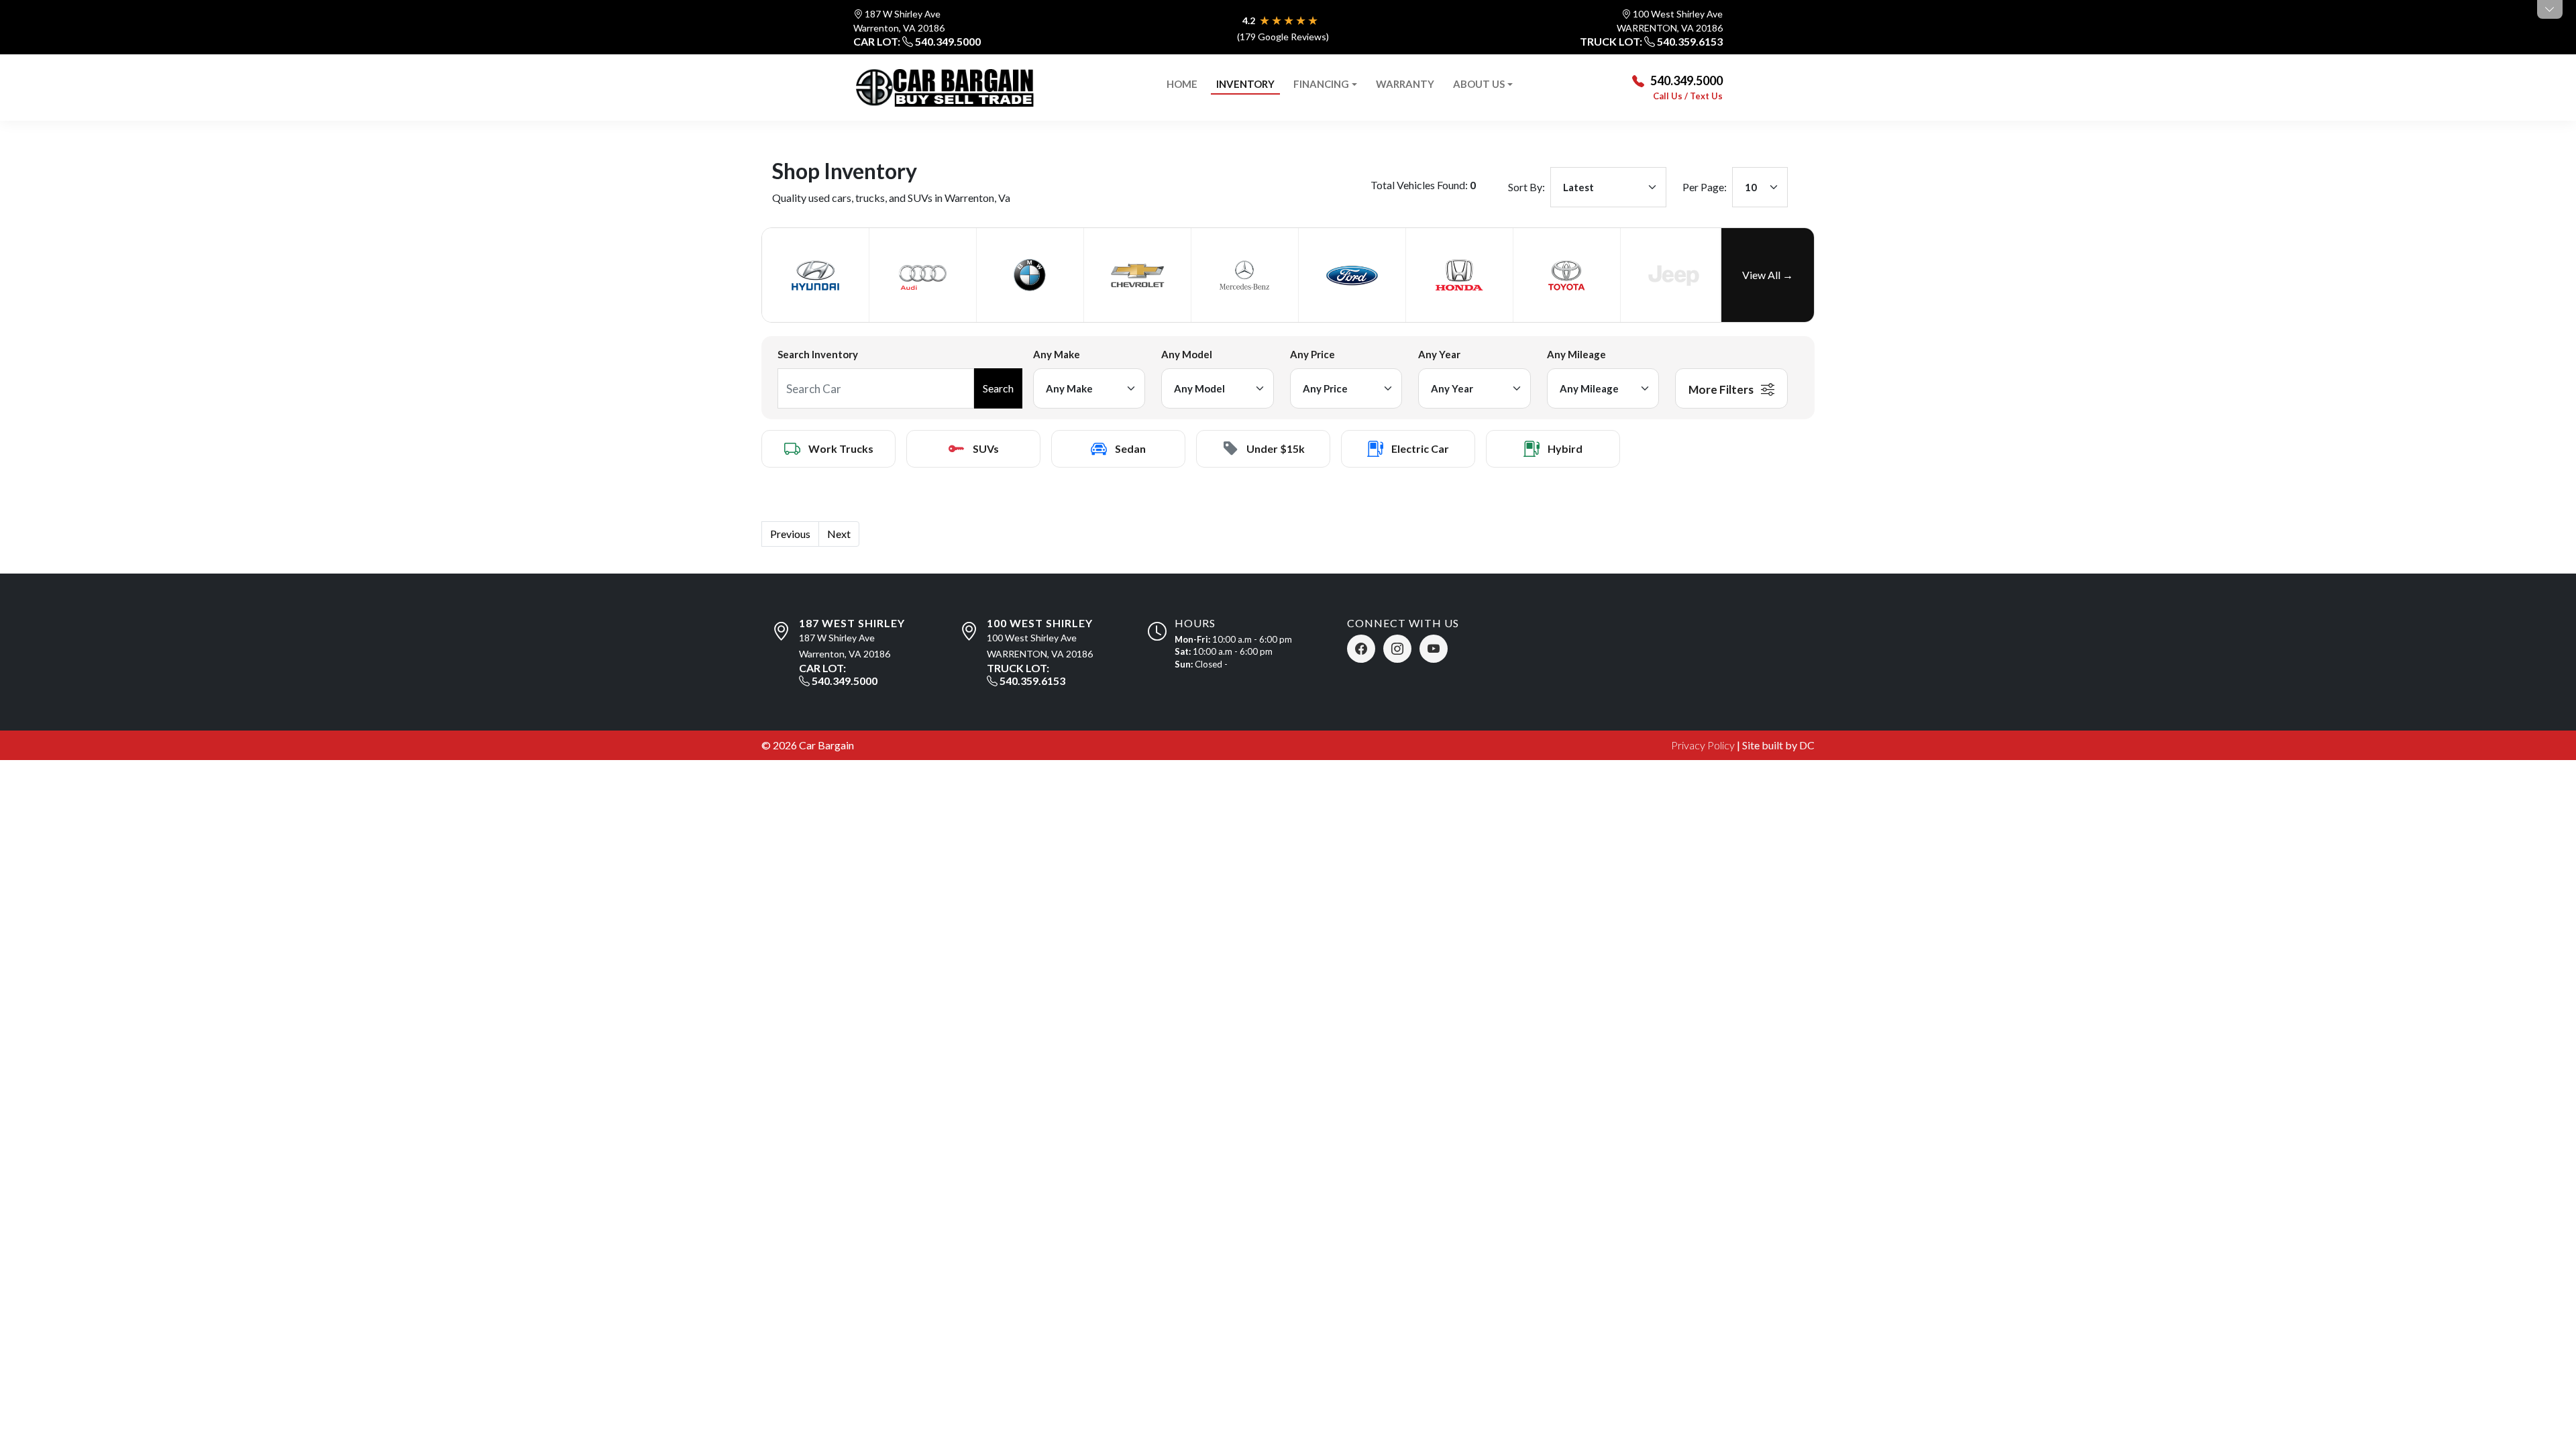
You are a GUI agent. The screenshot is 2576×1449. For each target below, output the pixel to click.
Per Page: (1705, 187)
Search (998, 388)
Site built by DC (1778, 745)
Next (839, 534)
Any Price (1312, 354)
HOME (1182, 84)
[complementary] (2536, 1409)
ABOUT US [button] (1479, 84)
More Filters (1722, 389)
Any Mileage (1576, 354)
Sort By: (1526, 187)
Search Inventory (818, 354)
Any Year (1439, 354)
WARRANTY (1405, 84)
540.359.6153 (1690, 41)
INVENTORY (1245, 84)
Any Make (1057, 354)
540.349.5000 (948, 41)
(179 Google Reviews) (1283, 37)
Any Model (1187, 354)
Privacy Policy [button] (1703, 745)
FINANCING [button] (1321, 84)
